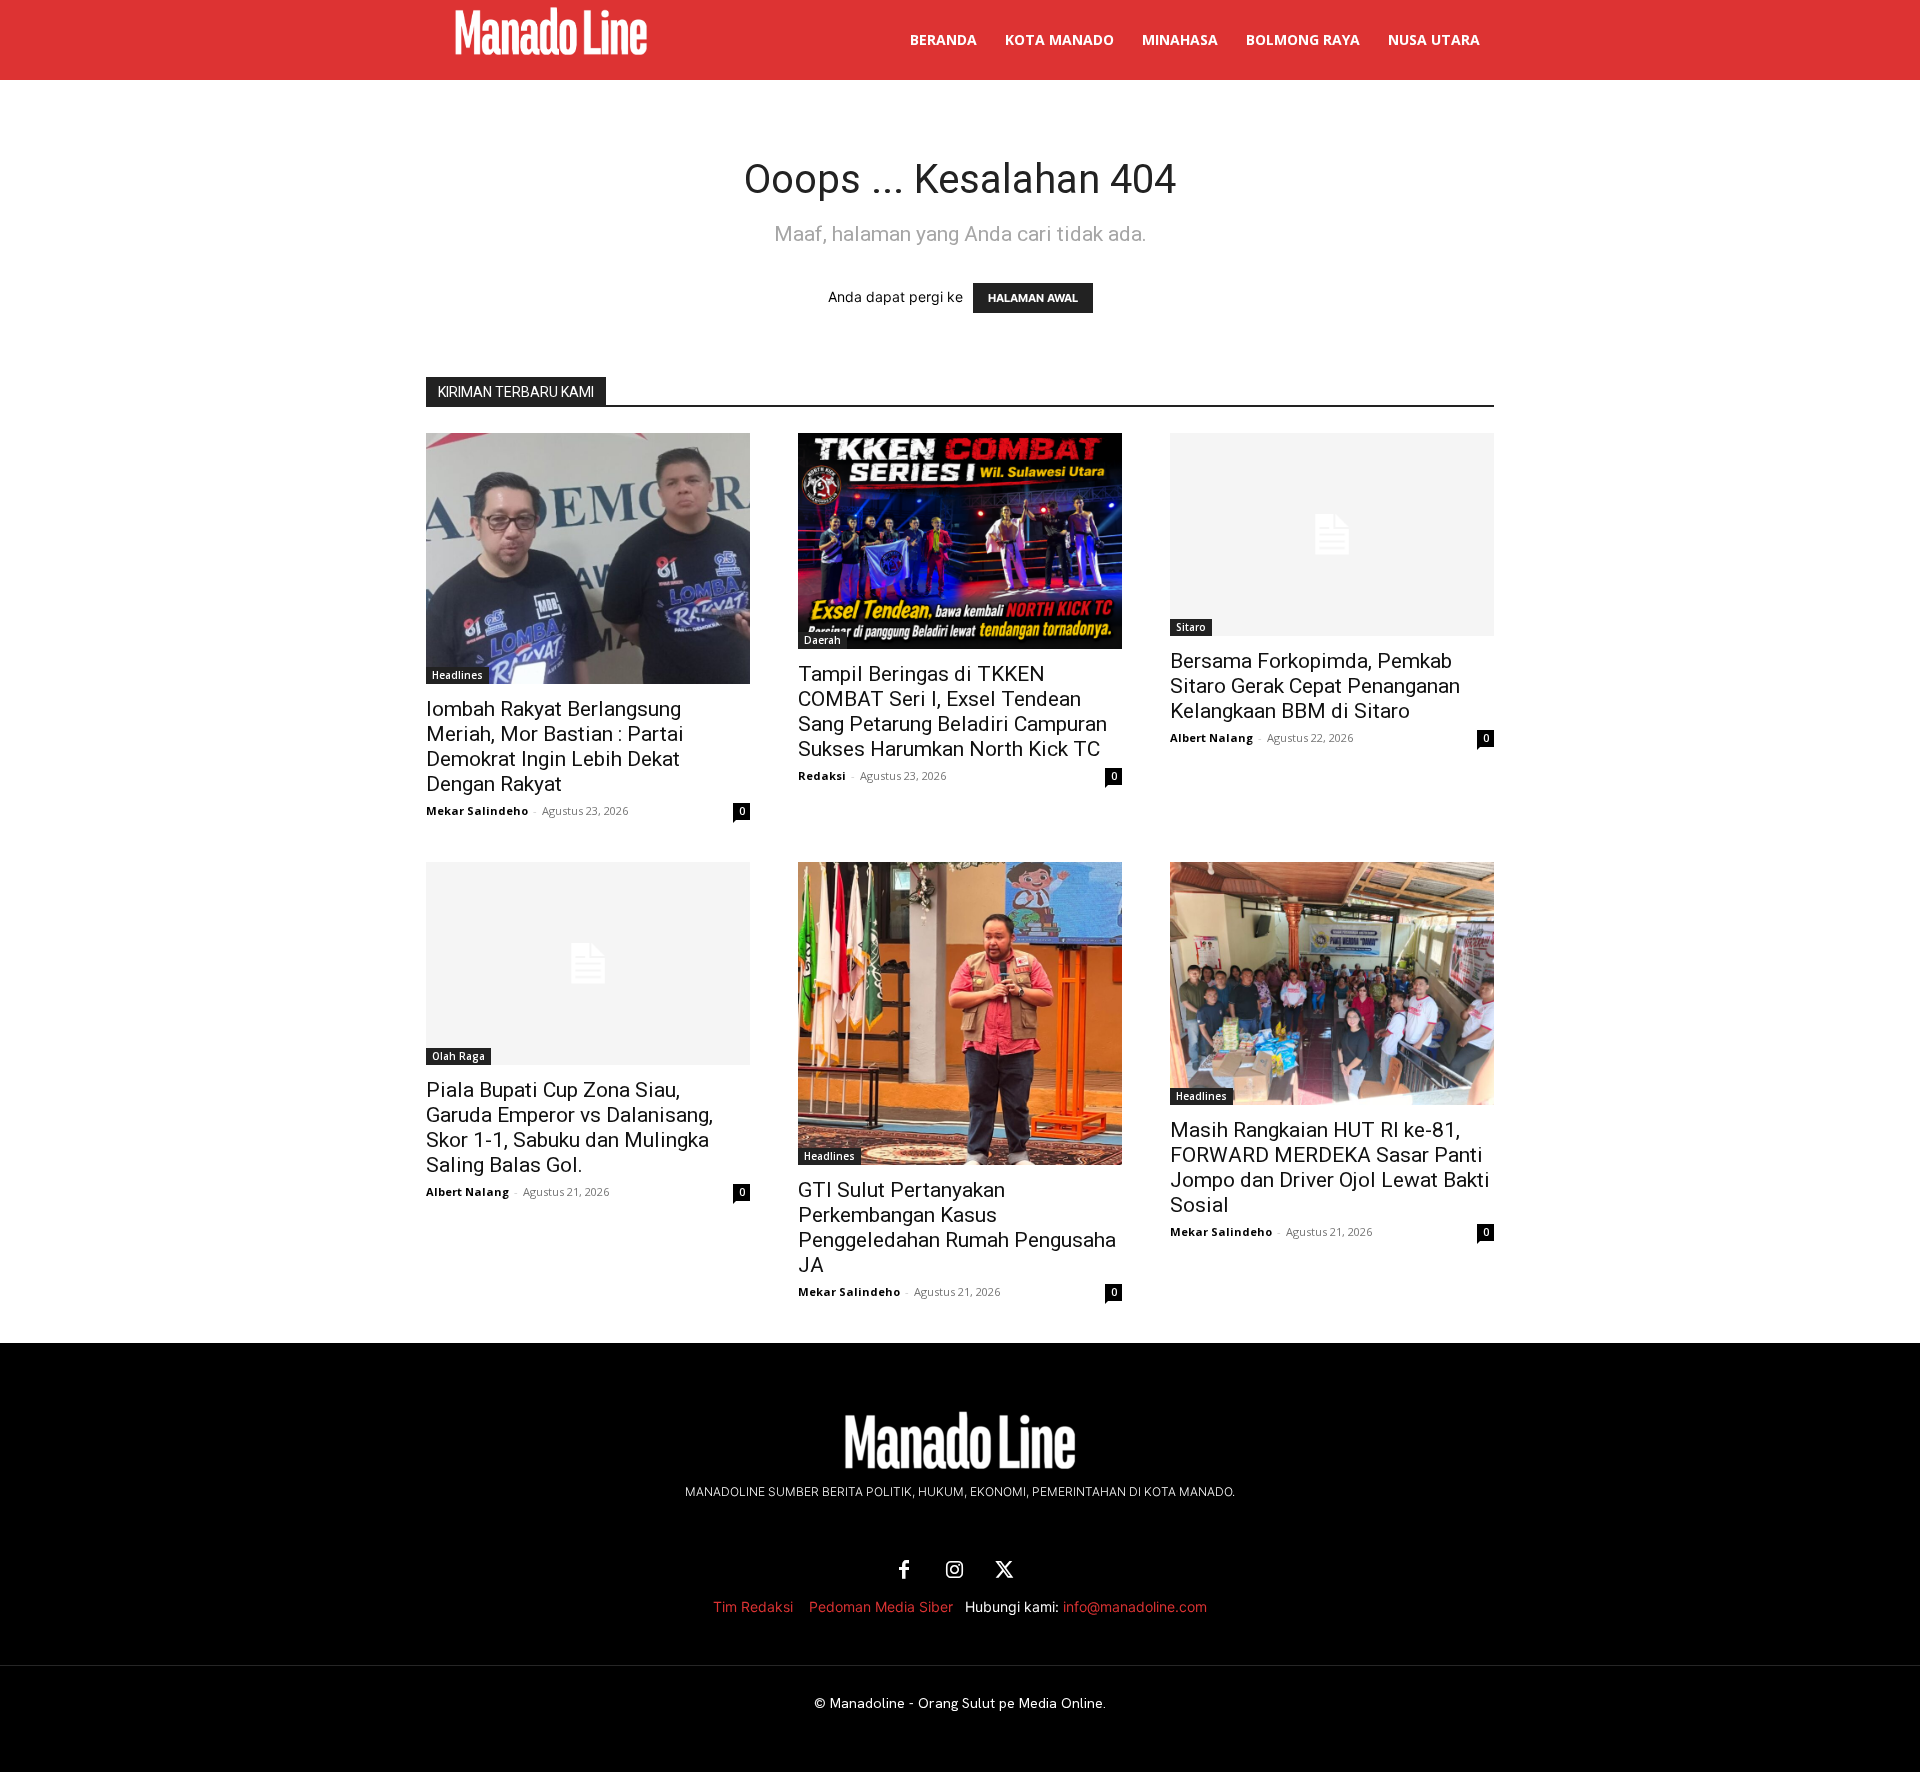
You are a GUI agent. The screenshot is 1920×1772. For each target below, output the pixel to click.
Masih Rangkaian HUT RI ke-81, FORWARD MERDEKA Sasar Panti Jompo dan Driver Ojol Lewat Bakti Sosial (1330, 1167)
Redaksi (822, 775)
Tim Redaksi (753, 1606)
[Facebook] (904, 1571)
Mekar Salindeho (477, 810)
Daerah (822, 640)
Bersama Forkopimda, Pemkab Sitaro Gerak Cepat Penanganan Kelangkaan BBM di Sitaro (1315, 686)
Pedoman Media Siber (881, 1606)
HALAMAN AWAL (1033, 298)
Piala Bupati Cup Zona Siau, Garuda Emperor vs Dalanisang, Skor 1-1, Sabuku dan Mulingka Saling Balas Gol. (569, 1127)
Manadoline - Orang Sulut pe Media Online (966, 1703)
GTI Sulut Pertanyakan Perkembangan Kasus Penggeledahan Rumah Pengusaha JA (957, 1227)
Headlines (457, 675)
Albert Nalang (1211, 737)
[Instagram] (954, 1571)
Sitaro (1191, 627)
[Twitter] (1004, 1571)
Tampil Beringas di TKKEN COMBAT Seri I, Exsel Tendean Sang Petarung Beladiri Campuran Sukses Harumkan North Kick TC (952, 711)
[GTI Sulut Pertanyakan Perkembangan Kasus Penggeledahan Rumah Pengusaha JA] (960, 1013)
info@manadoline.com (1135, 1606)
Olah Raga (458, 1056)
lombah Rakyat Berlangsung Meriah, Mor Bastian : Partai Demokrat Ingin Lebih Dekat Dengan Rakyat (555, 746)
